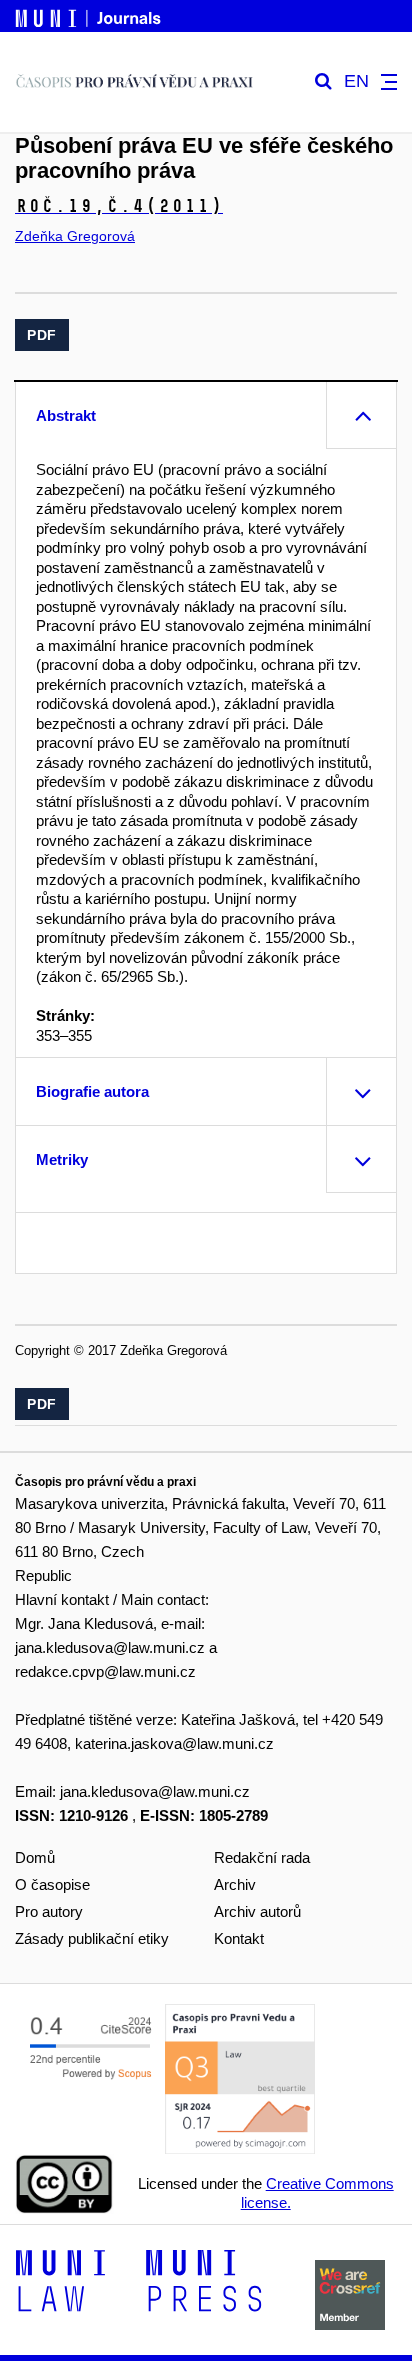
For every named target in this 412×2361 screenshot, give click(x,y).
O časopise (52, 1884)
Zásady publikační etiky (92, 1938)
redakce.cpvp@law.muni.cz (105, 1671)
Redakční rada (262, 1857)
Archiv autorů (257, 1911)
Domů (35, 1857)
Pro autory (49, 1911)
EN (356, 81)
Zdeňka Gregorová (75, 236)
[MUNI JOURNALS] (90, 15)
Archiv (235, 1884)
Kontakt (239, 1938)
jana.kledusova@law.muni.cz (110, 1647)
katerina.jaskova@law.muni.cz (174, 1743)
